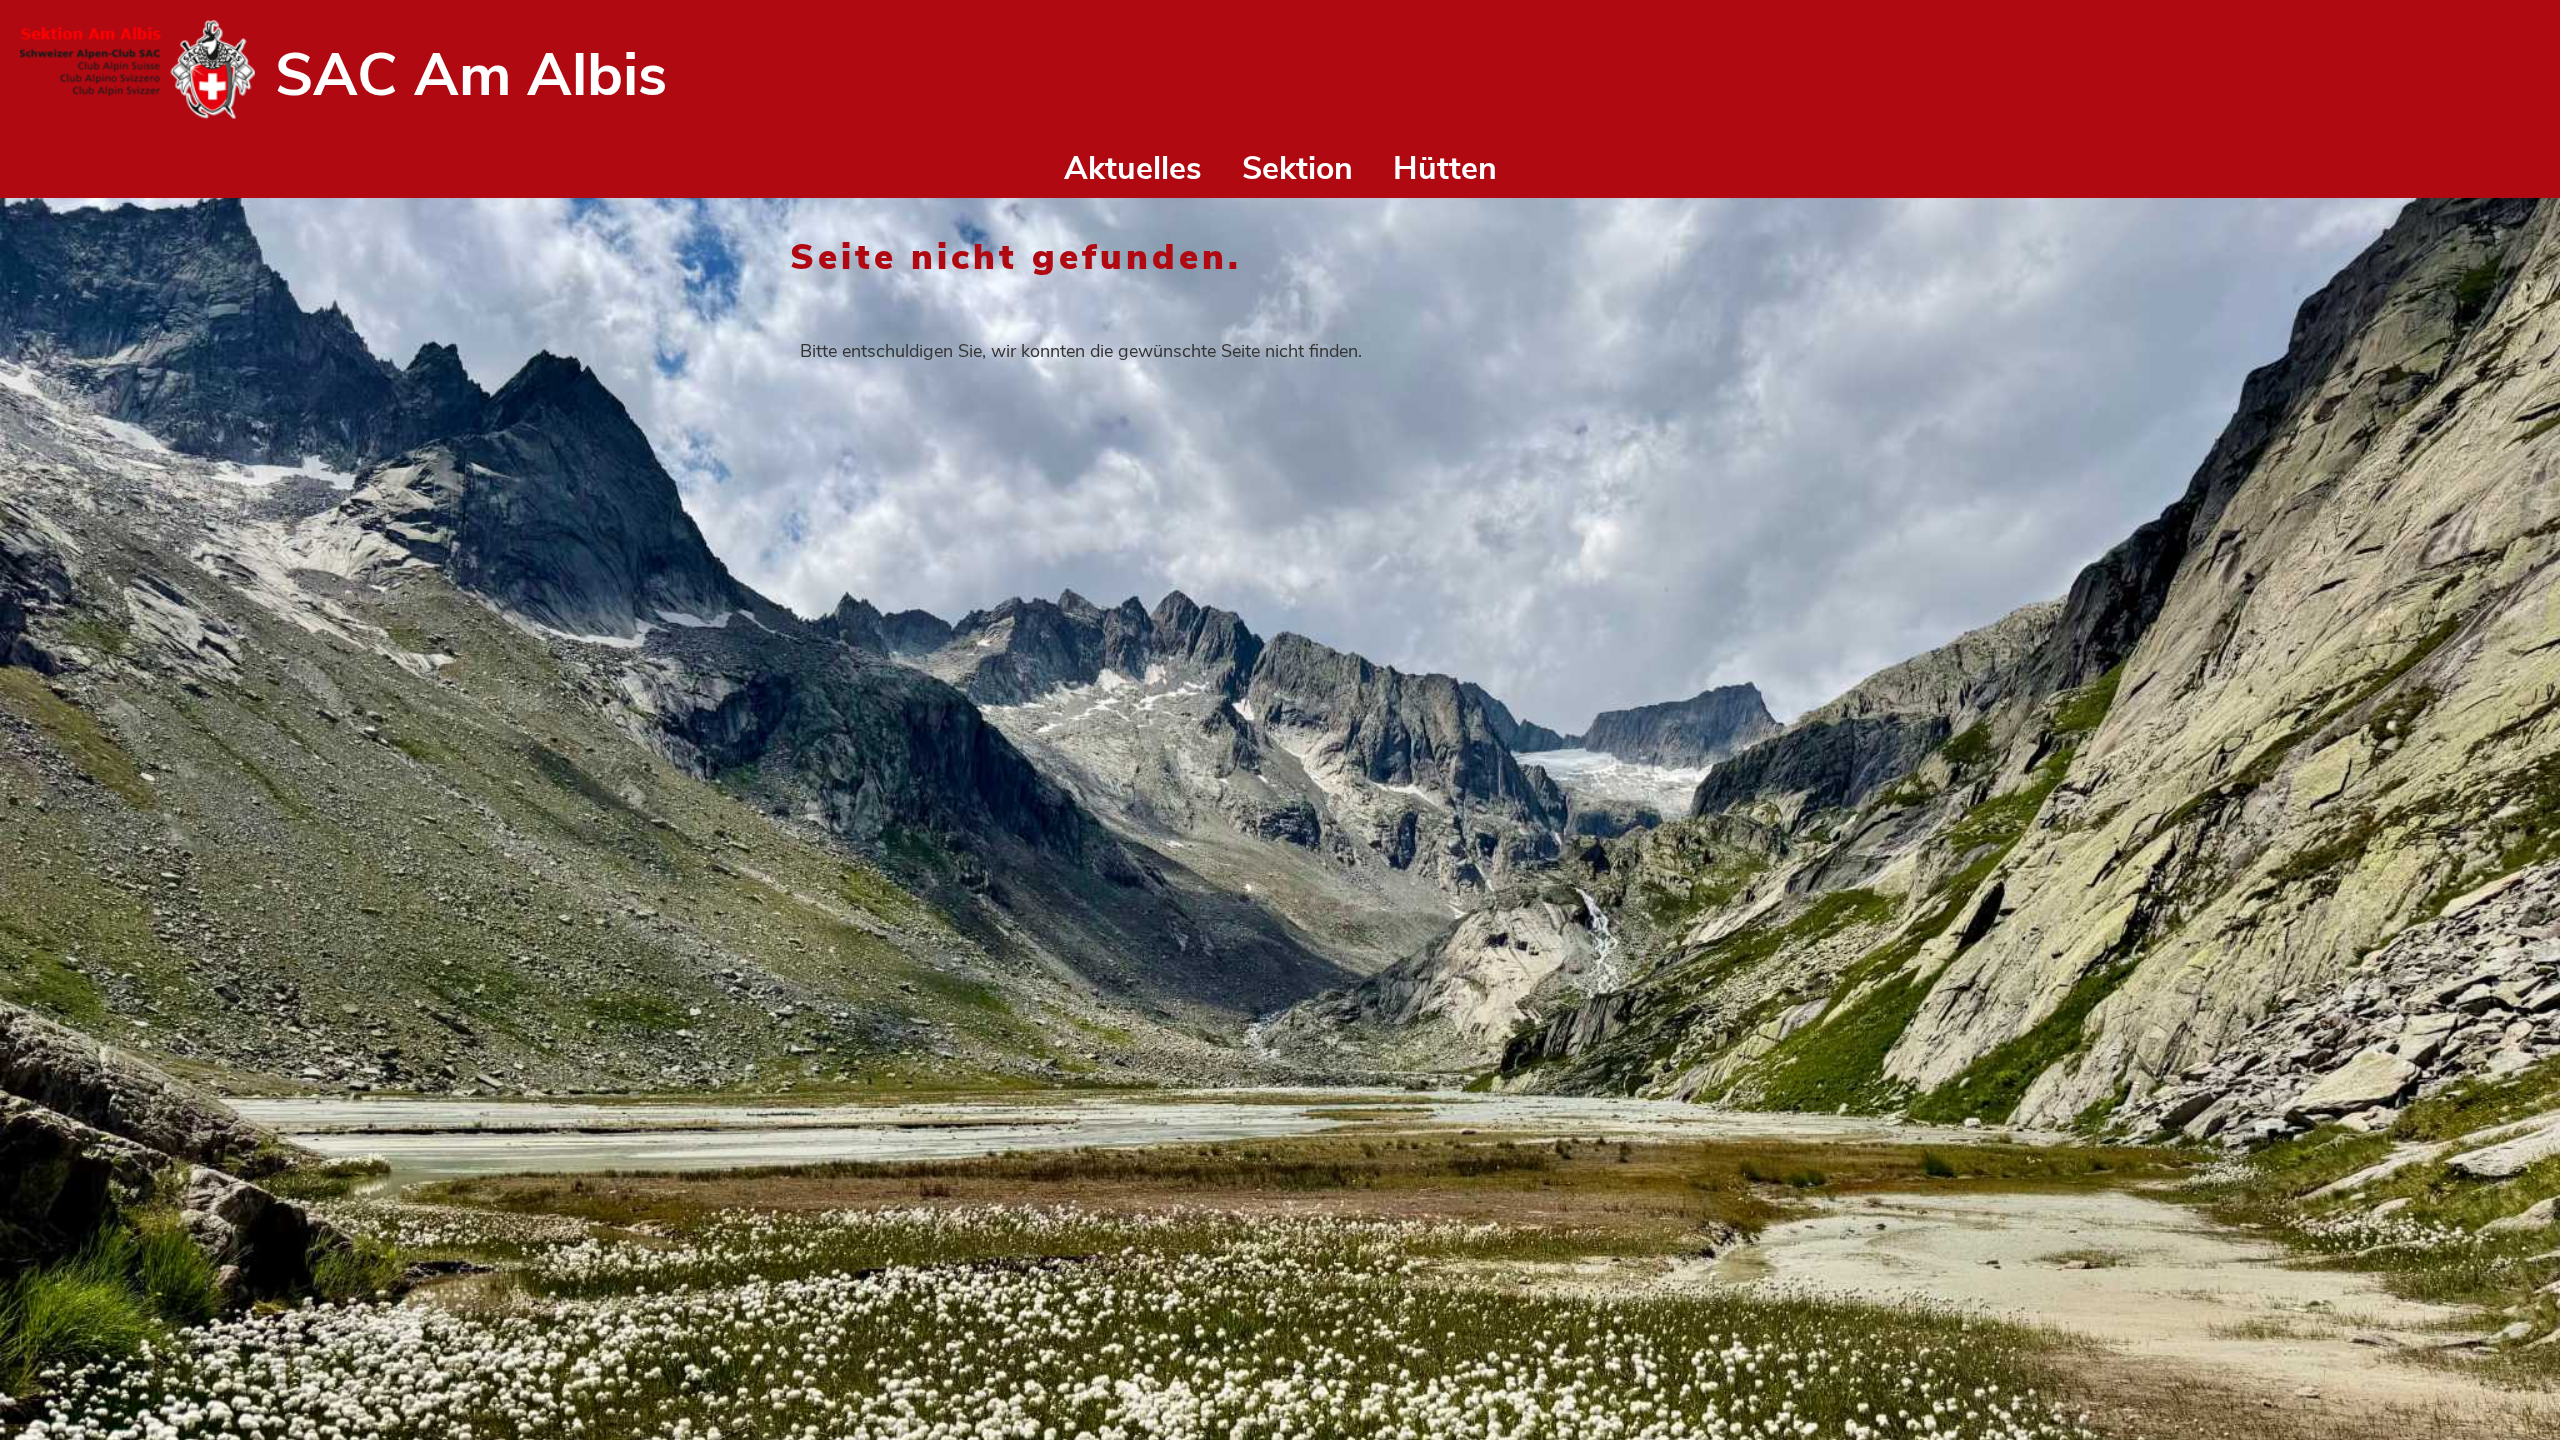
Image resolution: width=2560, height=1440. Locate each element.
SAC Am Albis (471, 75)
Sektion (1297, 168)
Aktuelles (1133, 168)
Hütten (1445, 168)
